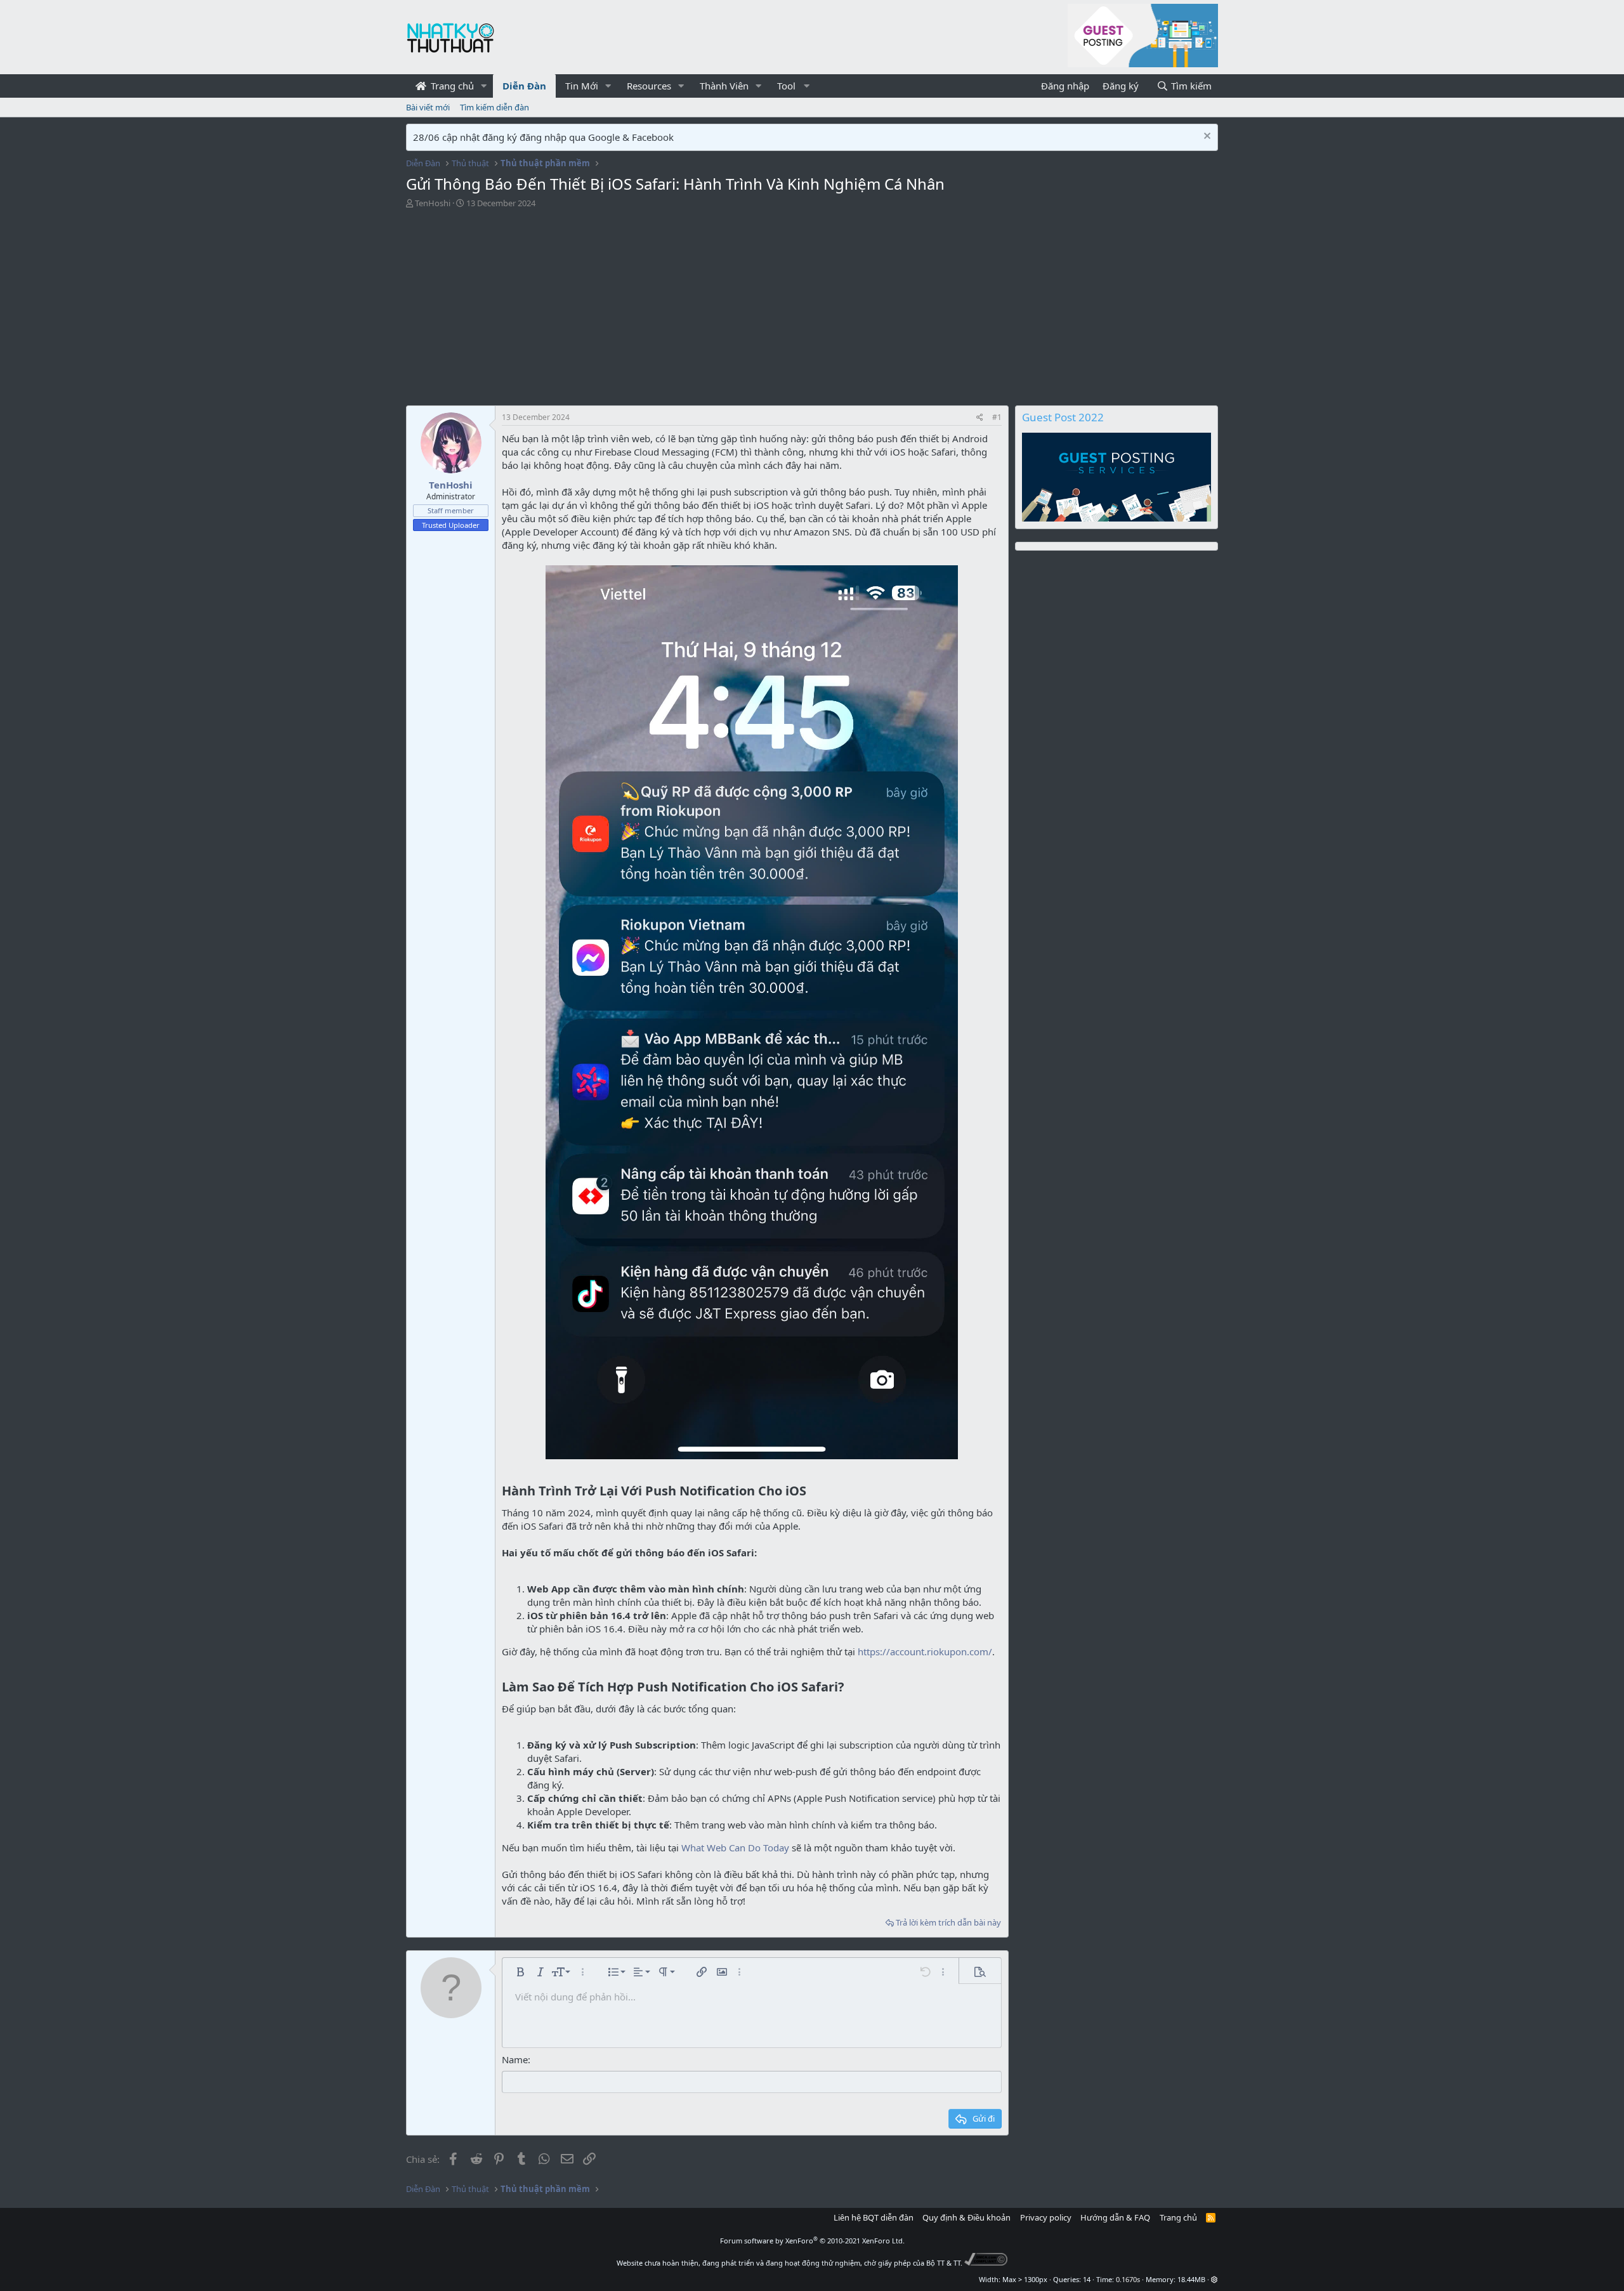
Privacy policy (1046, 2217)
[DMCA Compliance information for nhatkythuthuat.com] (986, 2263)
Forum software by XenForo (812, 2241)
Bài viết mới (428, 107)
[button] (484, 86)
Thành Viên (724, 86)
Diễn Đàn (524, 86)
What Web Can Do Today (735, 1848)
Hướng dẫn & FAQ (1115, 2217)
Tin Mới (582, 86)
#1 (997, 417)
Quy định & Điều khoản (966, 2217)
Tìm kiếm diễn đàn (494, 107)
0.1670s (1128, 2279)
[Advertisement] (812, 304)
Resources (649, 86)
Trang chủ (451, 86)
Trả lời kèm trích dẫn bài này (948, 1922)
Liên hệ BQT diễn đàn (874, 2217)
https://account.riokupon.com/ (925, 1651)
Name (515, 2059)
